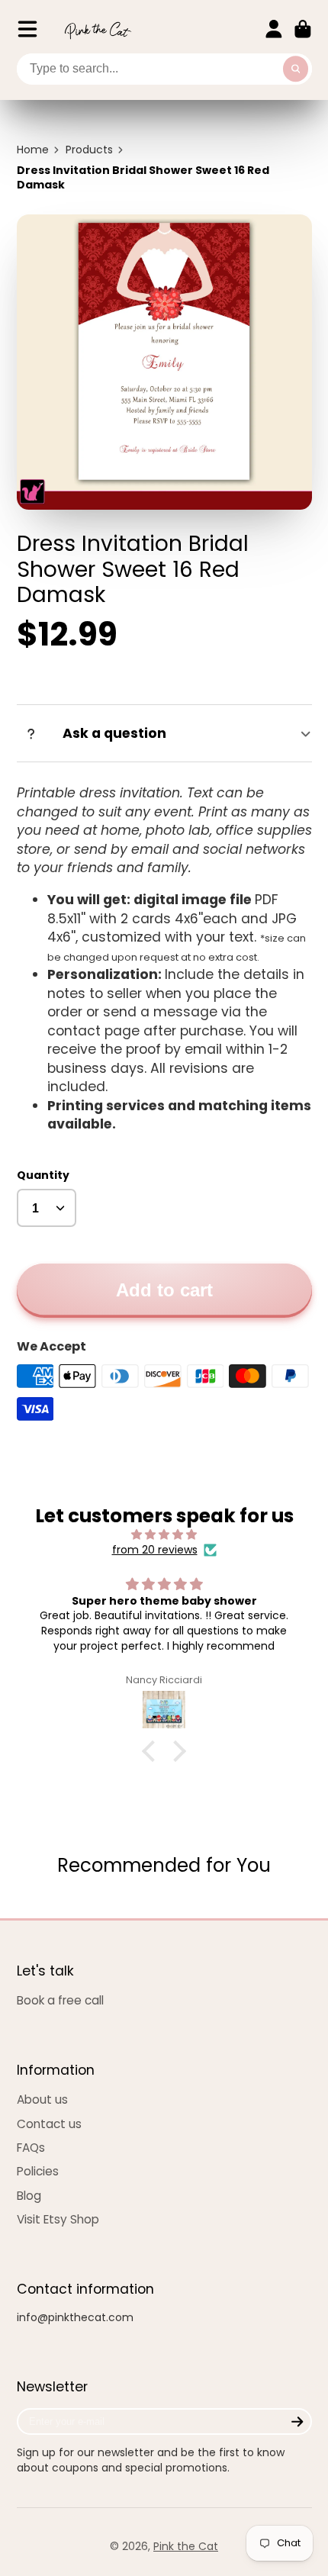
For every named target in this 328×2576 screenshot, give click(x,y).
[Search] (296, 69)
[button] (153, 1751)
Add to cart (164, 1290)
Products (89, 150)
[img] (164, 1535)
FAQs (31, 2148)
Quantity (43, 1175)
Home (33, 150)
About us (42, 2099)
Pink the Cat (186, 2546)
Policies (38, 2171)
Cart (303, 29)
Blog (29, 2196)
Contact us (49, 2124)
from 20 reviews (155, 1550)
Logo (98, 29)
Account (274, 29)
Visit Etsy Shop (58, 2219)
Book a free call (60, 2000)
